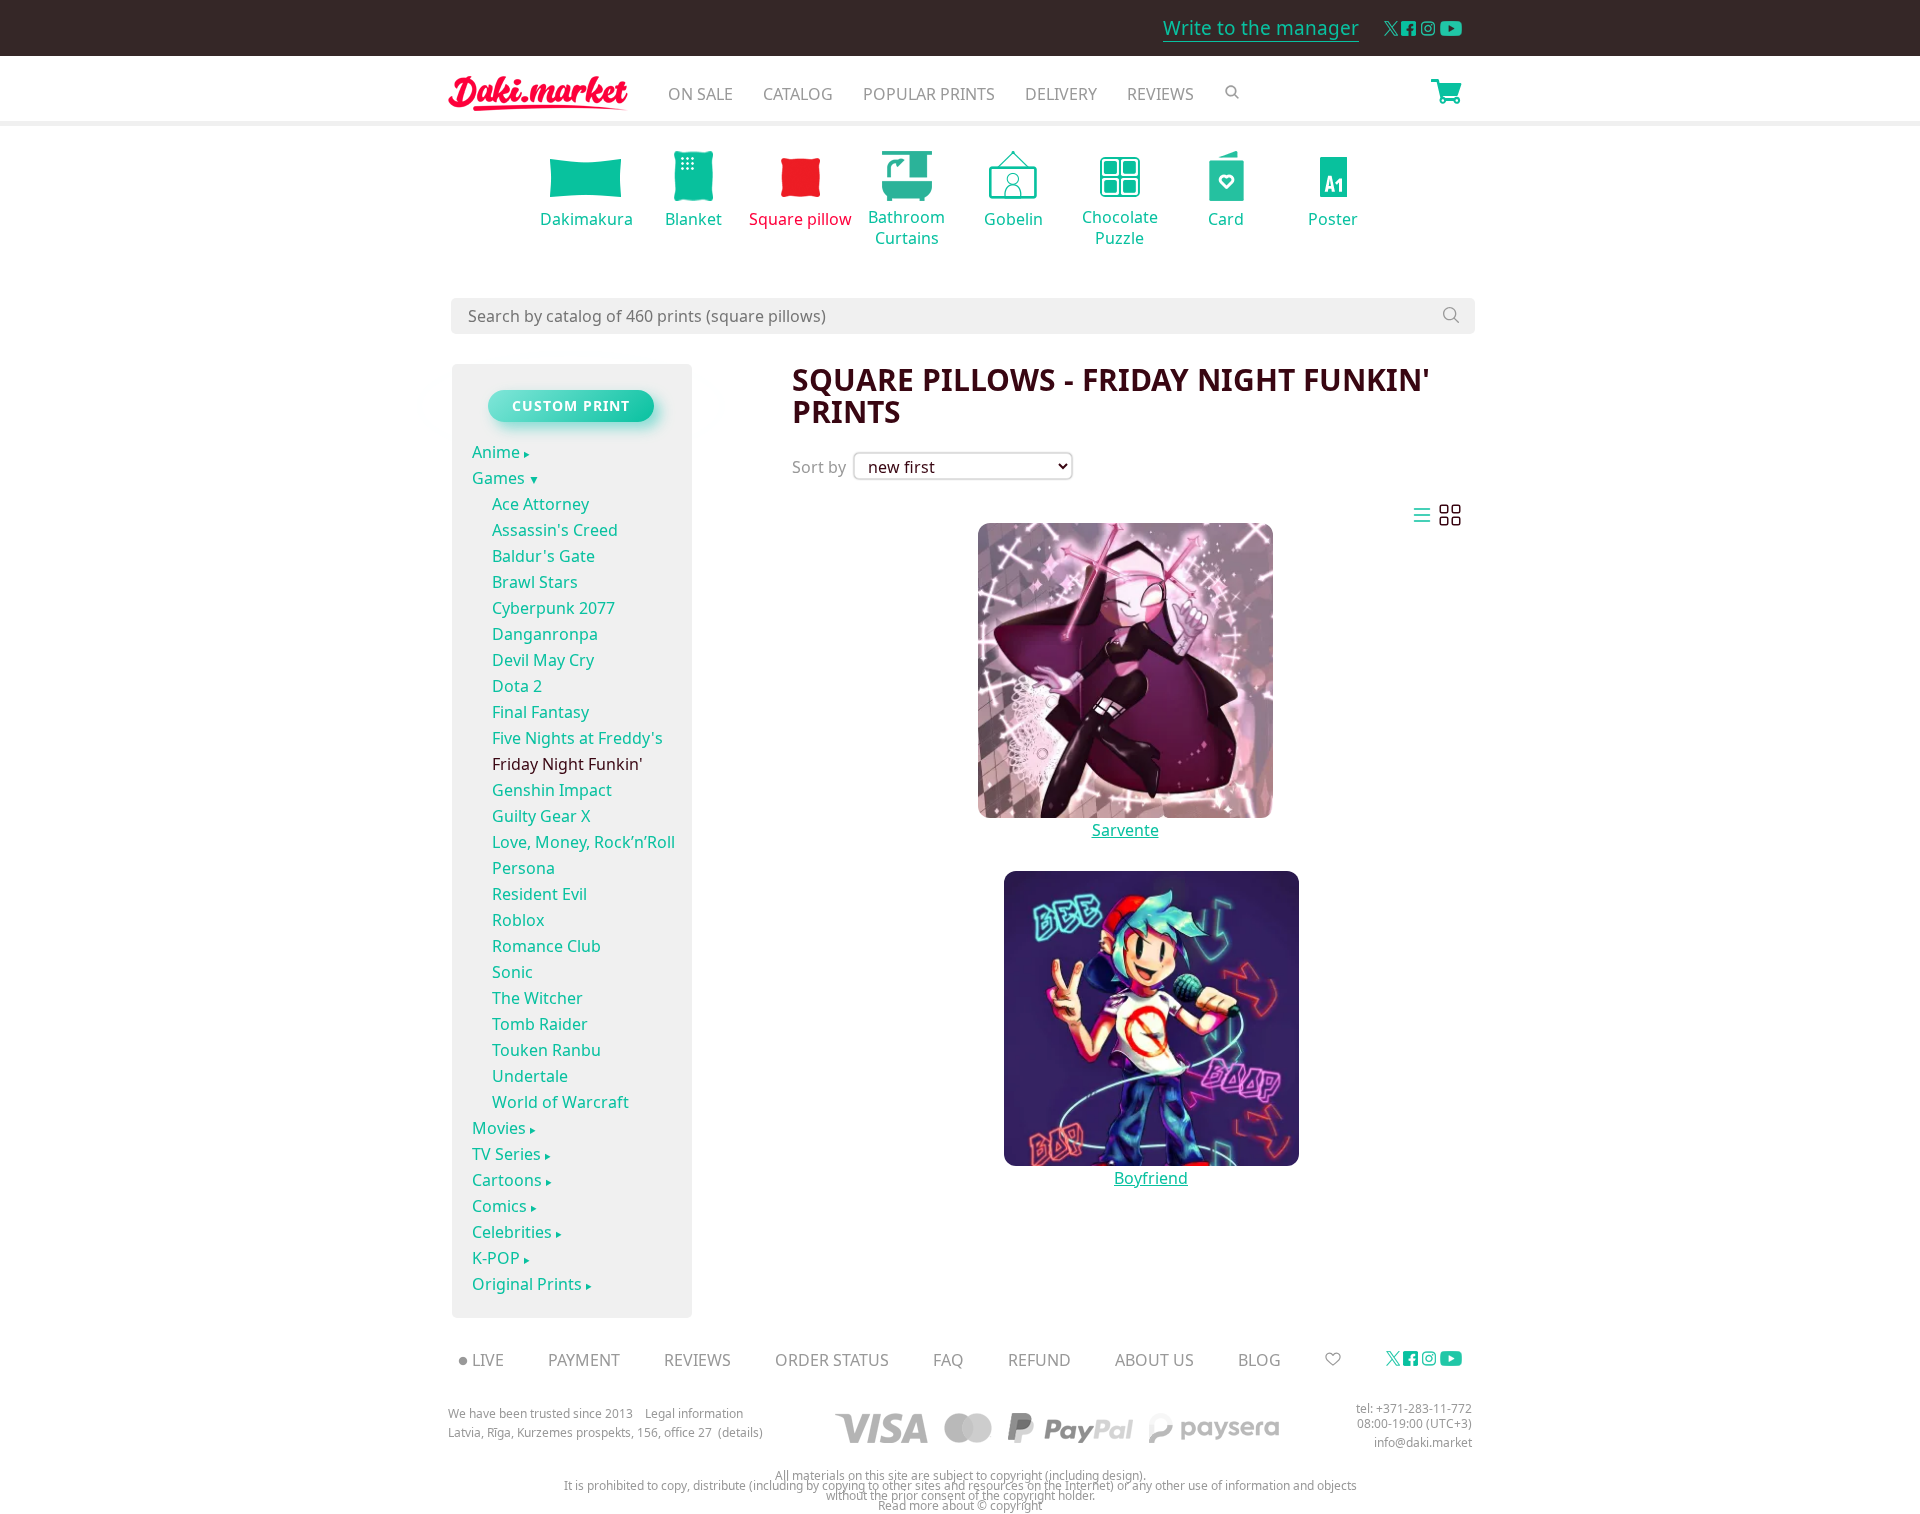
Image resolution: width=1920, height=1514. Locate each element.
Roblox (518, 920)
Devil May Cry (543, 660)
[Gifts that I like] (1333, 1360)
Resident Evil (539, 894)
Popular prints (929, 94)
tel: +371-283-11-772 (1414, 1408)
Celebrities (512, 1233)
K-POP (496, 1259)
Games (498, 479)
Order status (832, 1360)
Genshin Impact (552, 790)
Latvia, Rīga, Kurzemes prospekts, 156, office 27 (580, 1433)
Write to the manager (1261, 28)
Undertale (530, 1076)
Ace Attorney (540, 504)
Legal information (694, 1413)
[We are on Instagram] (1428, 28)
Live (488, 1360)
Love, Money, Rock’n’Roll (583, 842)
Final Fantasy (540, 712)
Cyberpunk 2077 (553, 608)
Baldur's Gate (543, 556)
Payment (584, 1360)
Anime (496, 453)
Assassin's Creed (555, 530)
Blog (1259, 1360)
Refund (1039, 1360)
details (740, 1433)
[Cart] (1446, 94)
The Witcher (537, 998)
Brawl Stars (535, 582)
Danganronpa (545, 634)
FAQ (948, 1360)
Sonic (512, 972)
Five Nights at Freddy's (577, 738)
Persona (523, 868)
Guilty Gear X (541, 816)
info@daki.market (1423, 1442)
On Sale (700, 94)
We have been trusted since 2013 (540, 1413)
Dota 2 (517, 686)
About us (1154, 1360)
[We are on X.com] (1390, 28)
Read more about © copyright (960, 1506)
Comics (499, 1207)
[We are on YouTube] (1451, 28)
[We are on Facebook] (1408, 28)
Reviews (1160, 94)
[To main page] (538, 98)
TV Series (506, 1155)
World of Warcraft (560, 1102)
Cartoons (507, 1181)
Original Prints (527, 1285)
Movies (499, 1129)
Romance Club (546, 946)
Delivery (1061, 94)
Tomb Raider (540, 1024)
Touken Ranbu (546, 1050)
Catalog (798, 94)
